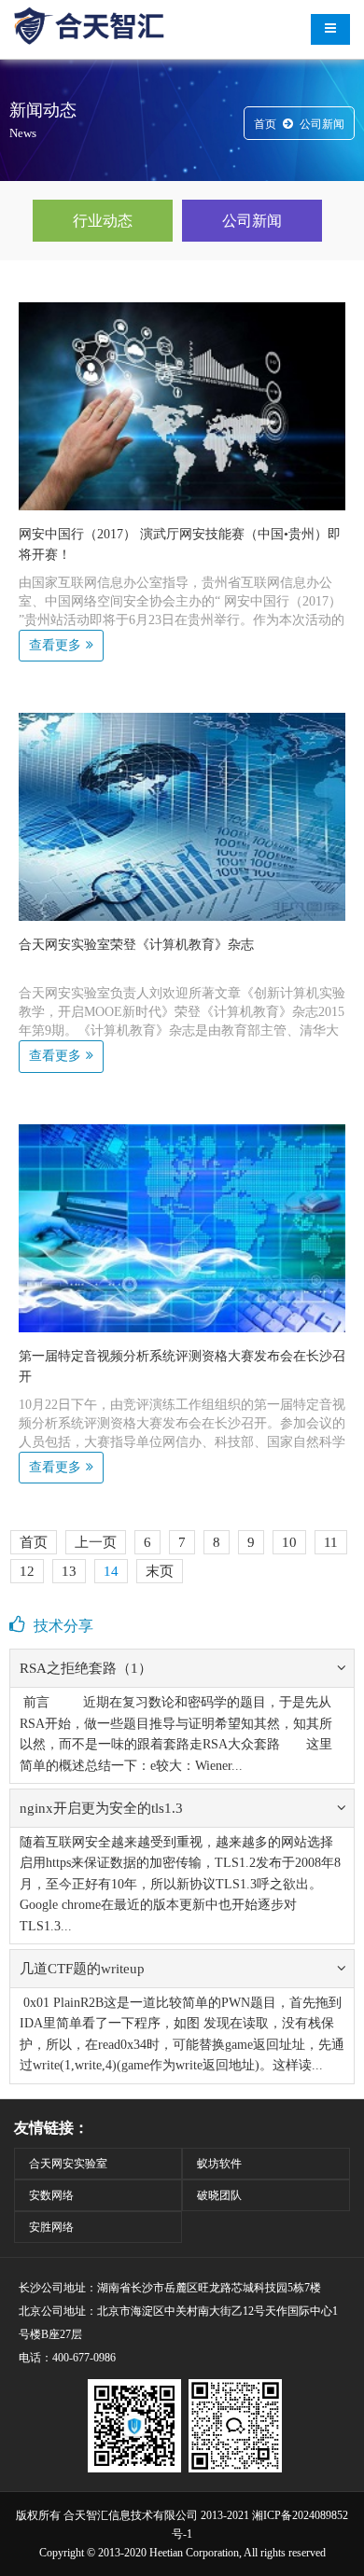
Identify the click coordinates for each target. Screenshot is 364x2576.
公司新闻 (322, 124)
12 (27, 1571)
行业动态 (103, 221)
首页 (265, 124)
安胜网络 (51, 2227)
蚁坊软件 (219, 2164)
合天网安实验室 (68, 2164)
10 (289, 1542)
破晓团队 (219, 2195)
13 (69, 1571)
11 (331, 1542)
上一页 (96, 1542)
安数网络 (51, 2195)
